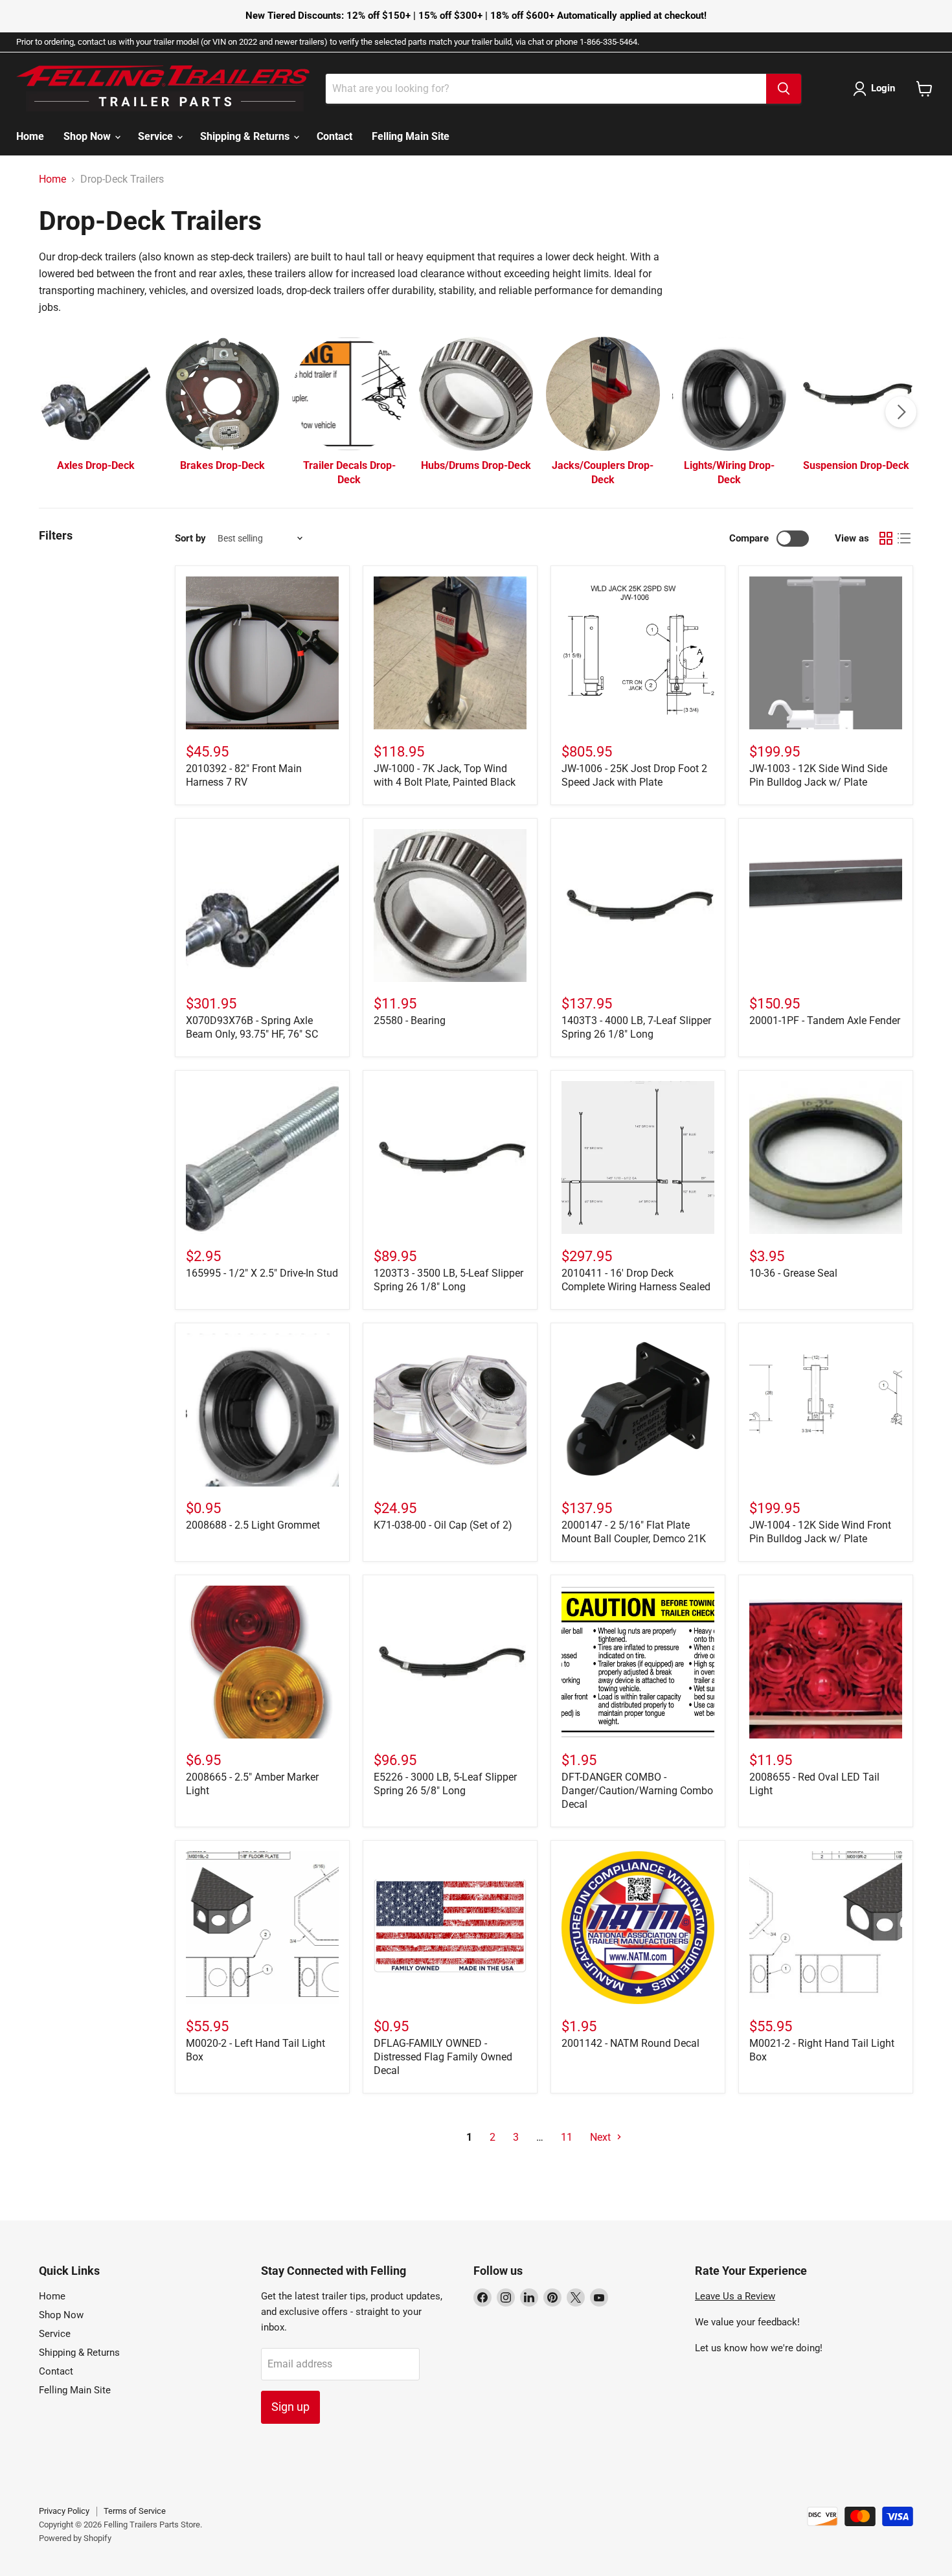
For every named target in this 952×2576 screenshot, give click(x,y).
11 (567, 2137)
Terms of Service (135, 2511)
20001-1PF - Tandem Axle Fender (825, 1020)
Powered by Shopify (75, 2538)
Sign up (290, 2407)
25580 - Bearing (410, 1020)
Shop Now (88, 136)
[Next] (901, 412)
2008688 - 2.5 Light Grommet (253, 1525)
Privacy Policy (64, 2511)
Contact (334, 136)
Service (157, 136)
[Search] (784, 89)
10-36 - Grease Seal (793, 1273)
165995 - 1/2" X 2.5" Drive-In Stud (262, 1273)
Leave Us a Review (735, 2296)
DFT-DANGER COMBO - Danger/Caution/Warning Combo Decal (637, 1791)
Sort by (190, 539)
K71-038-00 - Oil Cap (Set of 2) (443, 1525)
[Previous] (51, 412)
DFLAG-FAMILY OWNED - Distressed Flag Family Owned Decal (443, 2057)
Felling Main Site (411, 136)
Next (602, 2137)
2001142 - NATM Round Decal (630, 2043)
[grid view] (886, 538)
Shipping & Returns (246, 136)
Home (30, 136)
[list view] (904, 538)
